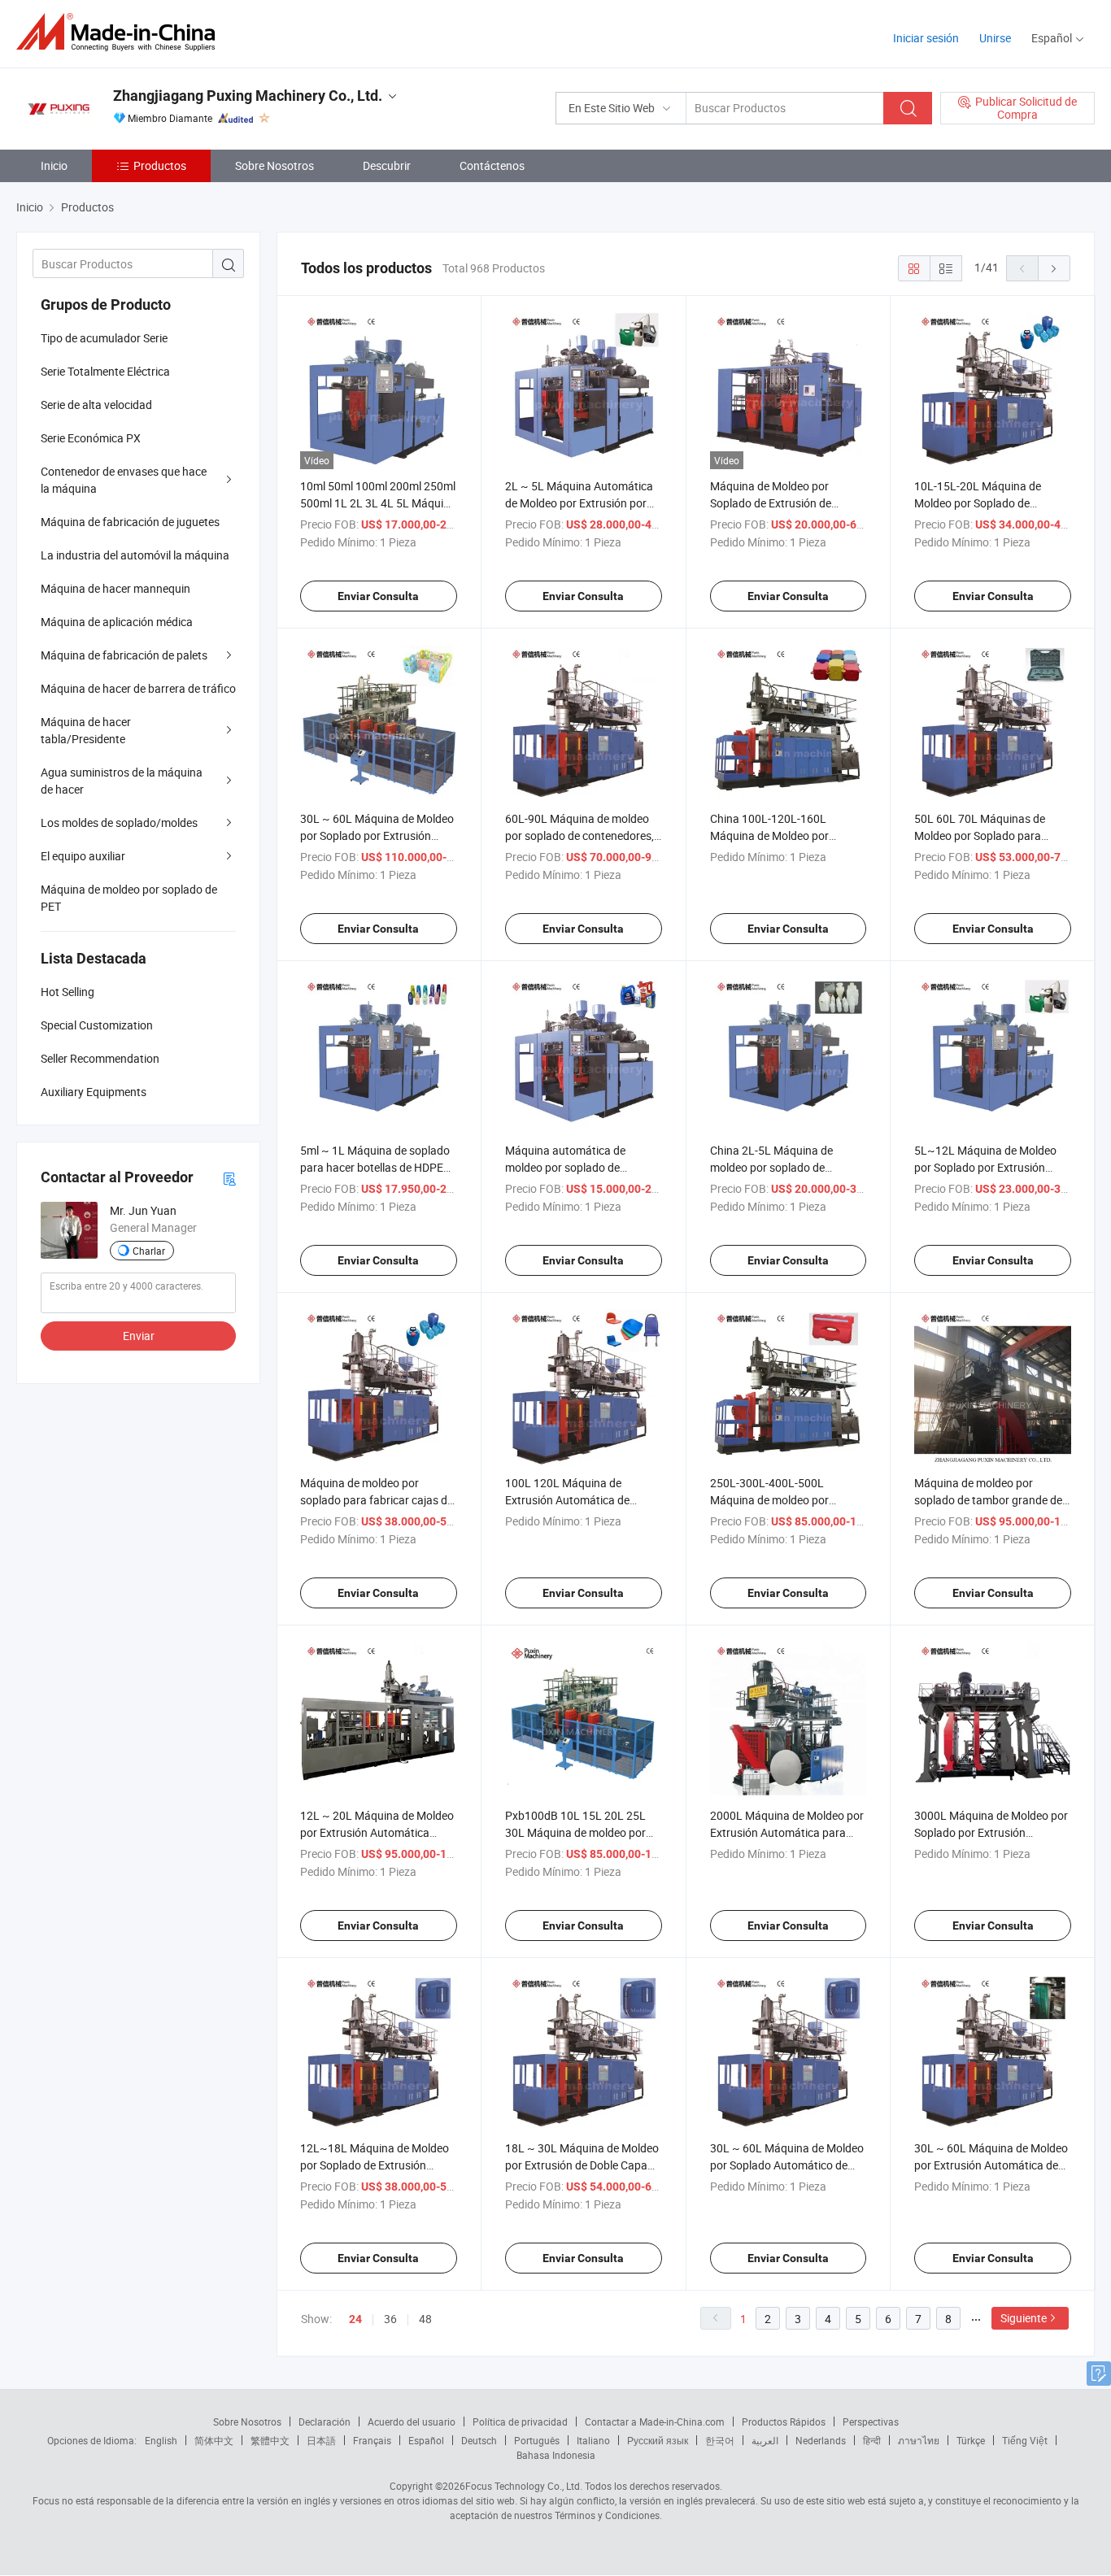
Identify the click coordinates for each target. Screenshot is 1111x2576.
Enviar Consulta (378, 596)
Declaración (325, 2422)
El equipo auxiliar (83, 856)
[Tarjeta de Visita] (229, 1178)
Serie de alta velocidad (96, 405)
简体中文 (214, 2440)
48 (425, 2319)
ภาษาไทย (919, 2440)
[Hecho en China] (121, 32)
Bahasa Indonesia (556, 2455)
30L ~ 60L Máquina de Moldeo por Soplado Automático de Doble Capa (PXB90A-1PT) (787, 2165)
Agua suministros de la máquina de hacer (122, 781)
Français (372, 2440)
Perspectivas (871, 2422)
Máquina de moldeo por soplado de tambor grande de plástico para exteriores (988, 1500)
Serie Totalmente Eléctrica (105, 371)
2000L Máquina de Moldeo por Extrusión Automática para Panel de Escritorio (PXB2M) (787, 1832)
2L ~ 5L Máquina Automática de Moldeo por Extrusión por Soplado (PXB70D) (579, 503)
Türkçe (971, 2440)
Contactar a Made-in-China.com (655, 2422)
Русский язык (658, 2440)
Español (426, 2440)
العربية (765, 2440)
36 (390, 2319)
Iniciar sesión (926, 38)
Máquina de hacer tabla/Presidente (86, 730)
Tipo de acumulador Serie (104, 338)
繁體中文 (270, 2440)
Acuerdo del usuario (412, 2422)
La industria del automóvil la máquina (135, 555)
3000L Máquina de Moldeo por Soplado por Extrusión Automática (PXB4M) (991, 1832)
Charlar (149, 1251)
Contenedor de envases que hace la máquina (124, 480)
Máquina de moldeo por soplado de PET (129, 898)
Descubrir (387, 165)
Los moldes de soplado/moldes (119, 822)
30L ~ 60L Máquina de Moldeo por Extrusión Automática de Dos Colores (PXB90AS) (991, 2165)
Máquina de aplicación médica (117, 622)
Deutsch (479, 2440)
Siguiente (1024, 2318)
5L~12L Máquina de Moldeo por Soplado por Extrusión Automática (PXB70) (985, 1167)
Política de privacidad (520, 2422)
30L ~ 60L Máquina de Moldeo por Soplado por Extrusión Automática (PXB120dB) (377, 835)
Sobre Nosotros (274, 165)
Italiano (593, 2440)
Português (537, 2440)
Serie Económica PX (91, 438)
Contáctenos (492, 165)
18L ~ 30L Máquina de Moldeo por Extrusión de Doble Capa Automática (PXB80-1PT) (582, 2165)
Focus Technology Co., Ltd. (524, 2486)
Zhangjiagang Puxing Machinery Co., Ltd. (248, 96)
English (161, 2440)
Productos (160, 165)
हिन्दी (872, 2440)
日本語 (321, 2440)
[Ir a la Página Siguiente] (1054, 268)
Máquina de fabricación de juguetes (130, 522)
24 (355, 2319)
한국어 (720, 2440)
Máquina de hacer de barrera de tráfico (138, 688)
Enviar (139, 1336)
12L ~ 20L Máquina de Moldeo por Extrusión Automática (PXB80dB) (377, 1832)
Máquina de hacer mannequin (115, 588)
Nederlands (821, 2440)
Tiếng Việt (1025, 2440)
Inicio (54, 165)
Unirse (995, 38)
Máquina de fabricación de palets (124, 655)
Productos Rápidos (784, 2422)
